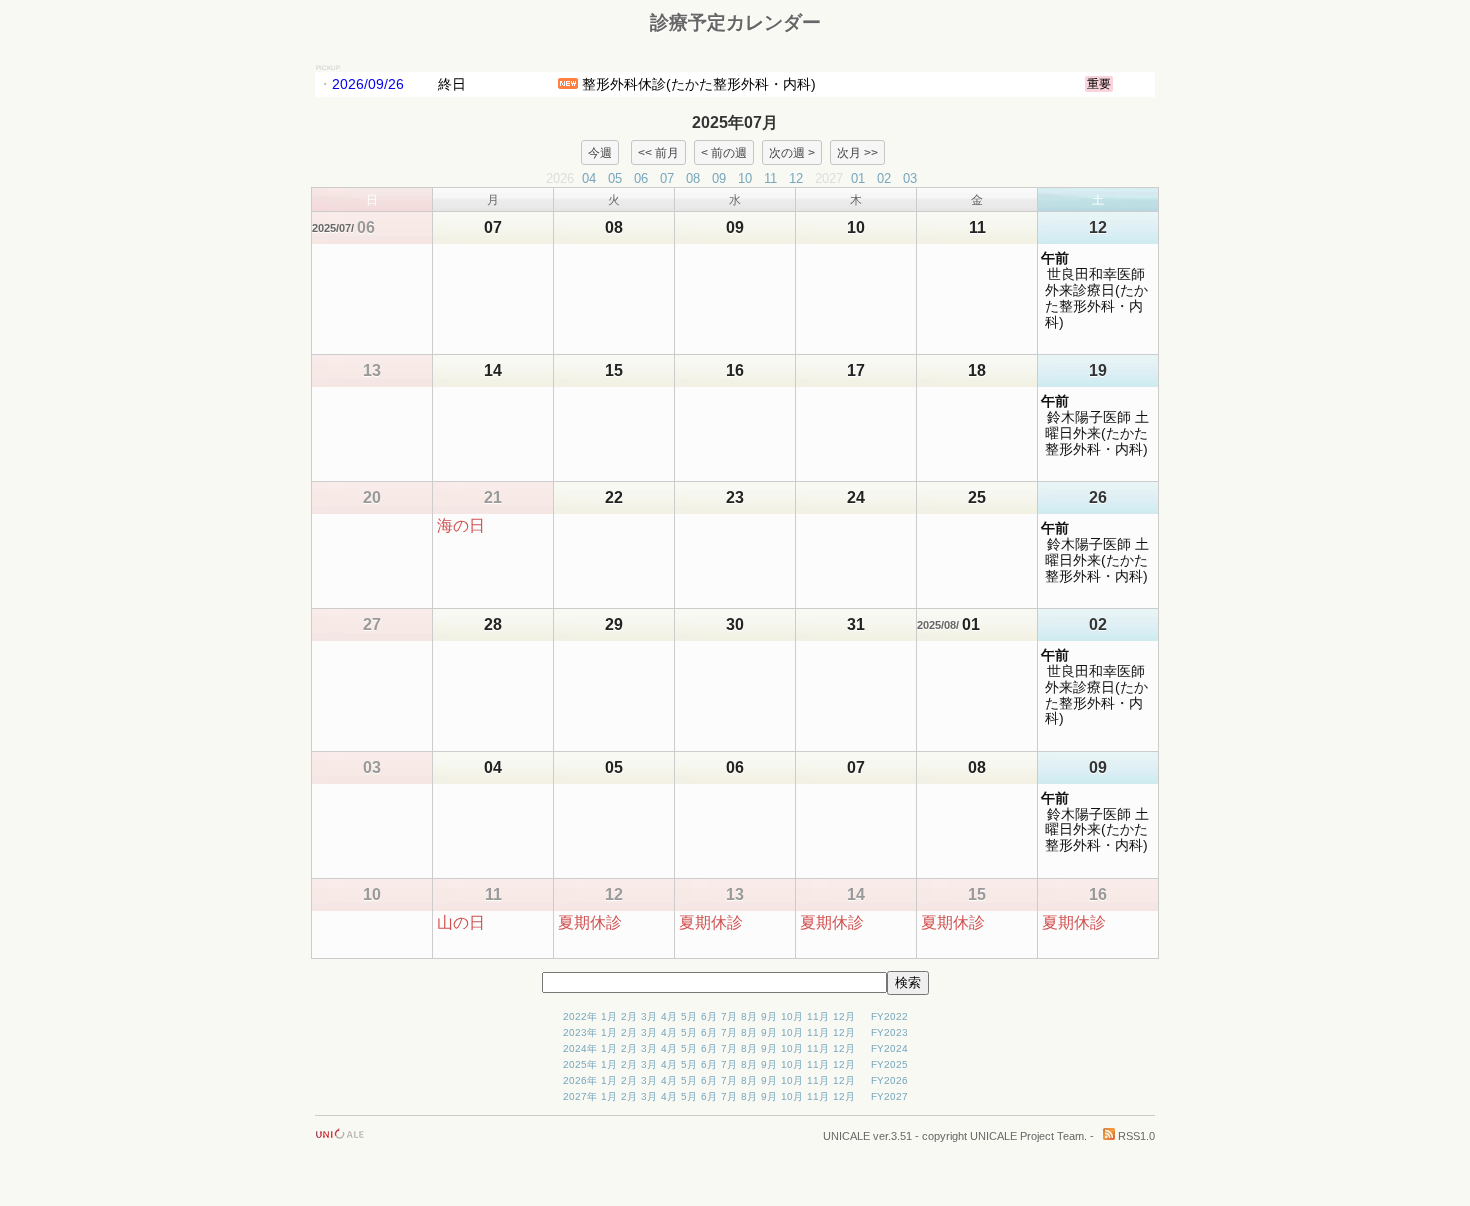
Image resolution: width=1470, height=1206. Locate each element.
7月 (729, 1016)
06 (641, 178)
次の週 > (792, 152)
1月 (609, 1016)
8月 (749, 1016)
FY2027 (889, 1096)
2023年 (580, 1032)
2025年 (580, 1064)
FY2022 (889, 1016)
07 (667, 178)
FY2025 (889, 1064)
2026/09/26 (368, 84)
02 (884, 178)
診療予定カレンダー (735, 22)
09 (719, 178)
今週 (600, 152)
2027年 (580, 1096)
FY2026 (889, 1080)
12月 (844, 1016)
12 (796, 178)
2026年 (580, 1080)
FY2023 (889, 1032)
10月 (792, 1016)
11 (770, 178)
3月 (649, 1016)
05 (615, 178)
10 (745, 178)
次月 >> (857, 152)
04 (589, 178)
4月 (669, 1016)
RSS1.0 (1135, 1136)
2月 (629, 1016)
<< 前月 (658, 152)
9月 (769, 1016)
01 (858, 178)
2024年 (580, 1048)
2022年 (580, 1016)
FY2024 (889, 1048)
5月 (689, 1016)
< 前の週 (724, 152)
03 (910, 178)
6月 (709, 1016)
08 (693, 178)
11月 (818, 1016)
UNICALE (846, 1136)
